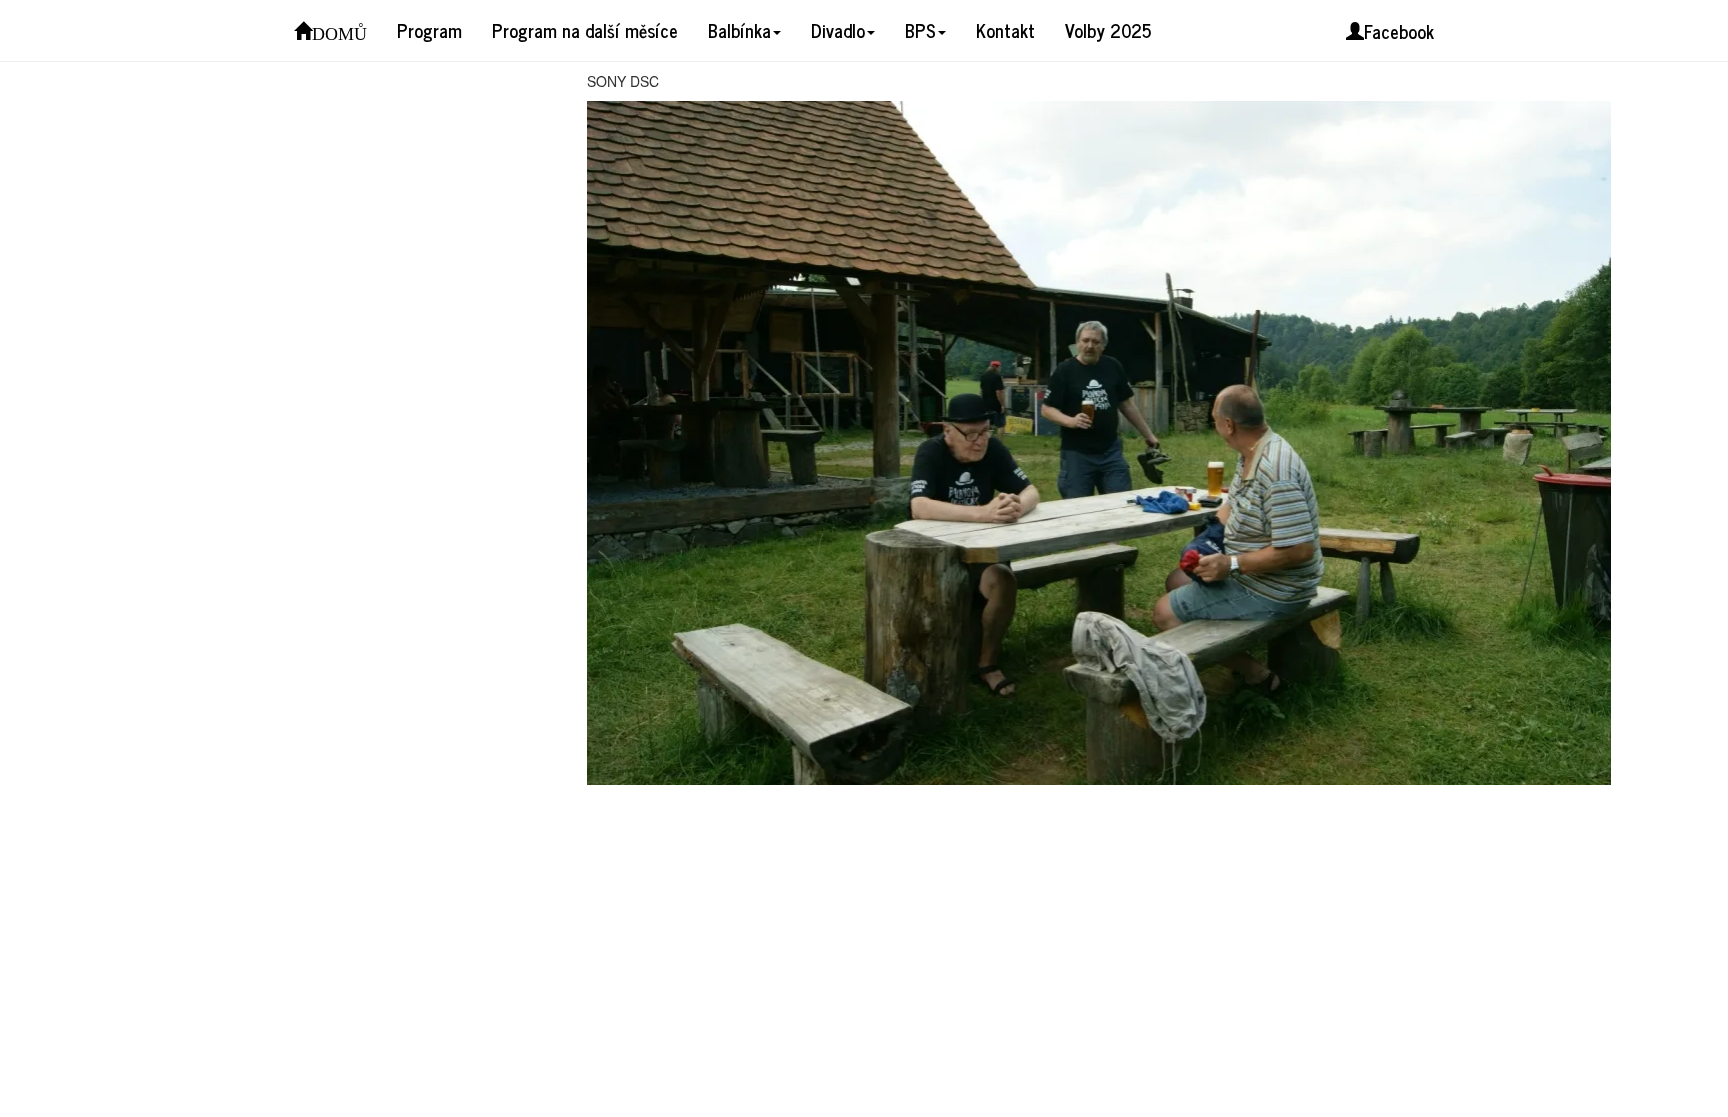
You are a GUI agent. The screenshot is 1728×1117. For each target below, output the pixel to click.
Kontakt (1005, 30)
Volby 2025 (1108, 30)
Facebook (1399, 31)
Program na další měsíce (585, 30)
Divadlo (838, 30)
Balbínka (739, 30)
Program (429, 30)
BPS (920, 30)
